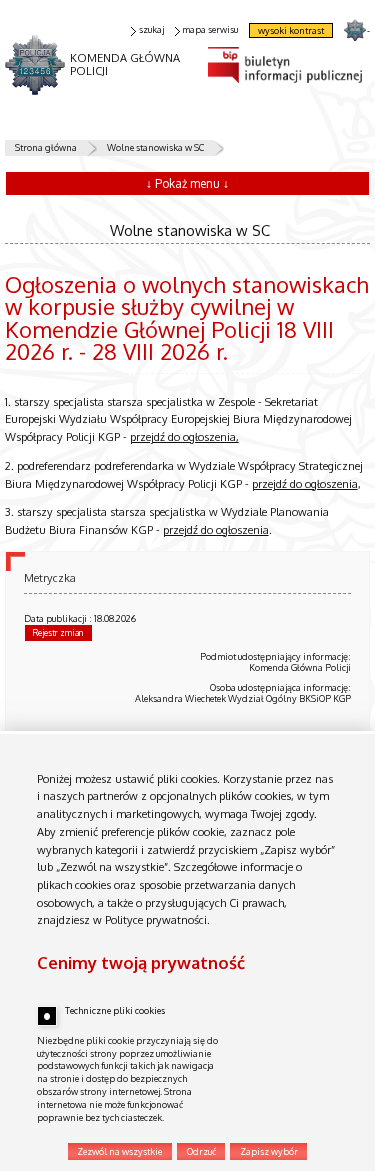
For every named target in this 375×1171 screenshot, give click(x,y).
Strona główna (46, 147)
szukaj (151, 29)
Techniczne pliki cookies (115, 1010)
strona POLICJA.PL (354, 29)
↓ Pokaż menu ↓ (187, 183)
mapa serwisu (210, 29)
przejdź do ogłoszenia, (184, 437)
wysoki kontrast (291, 30)
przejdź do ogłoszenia (305, 484)
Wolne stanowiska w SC (155, 147)
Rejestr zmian (58, 632)
